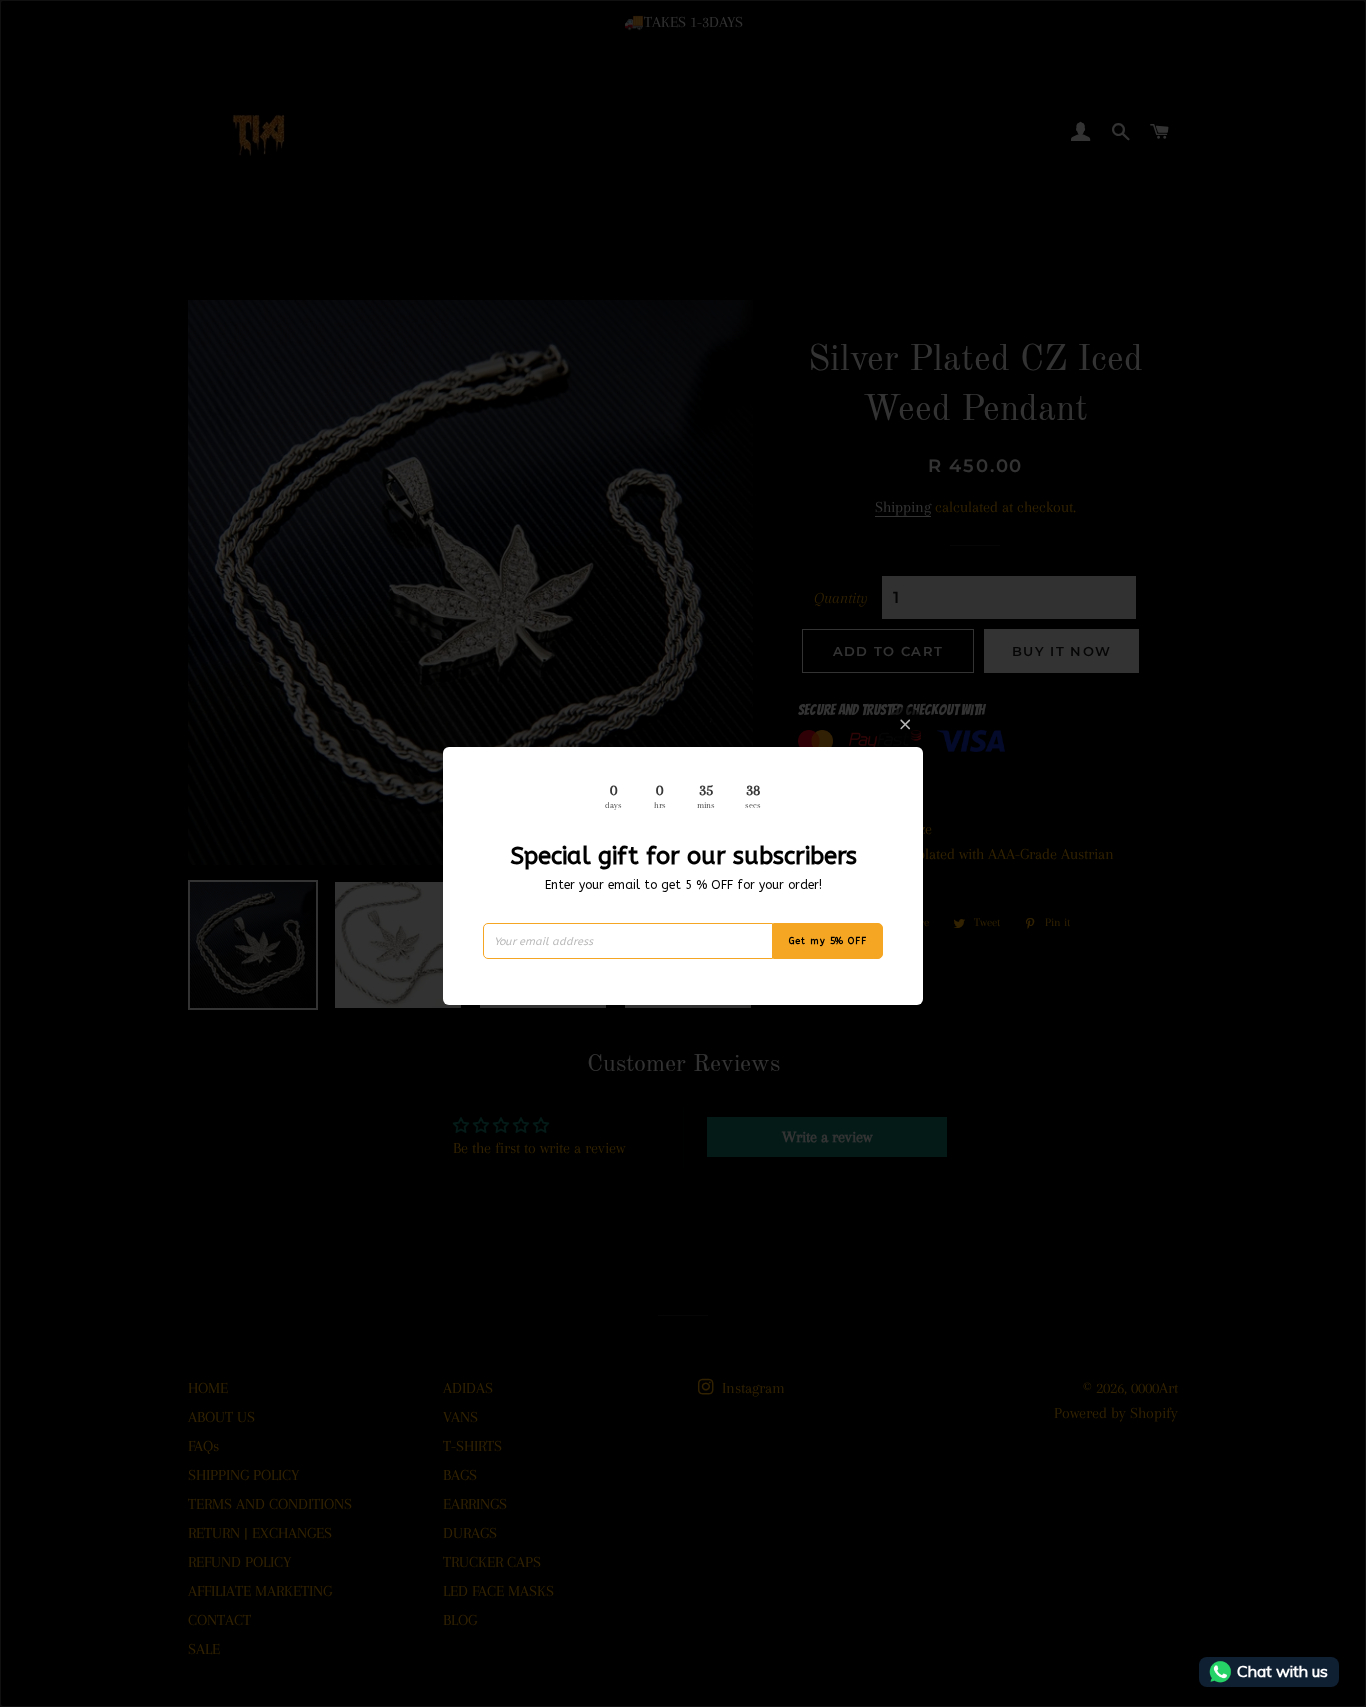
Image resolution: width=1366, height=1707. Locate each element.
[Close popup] (905, 724)
